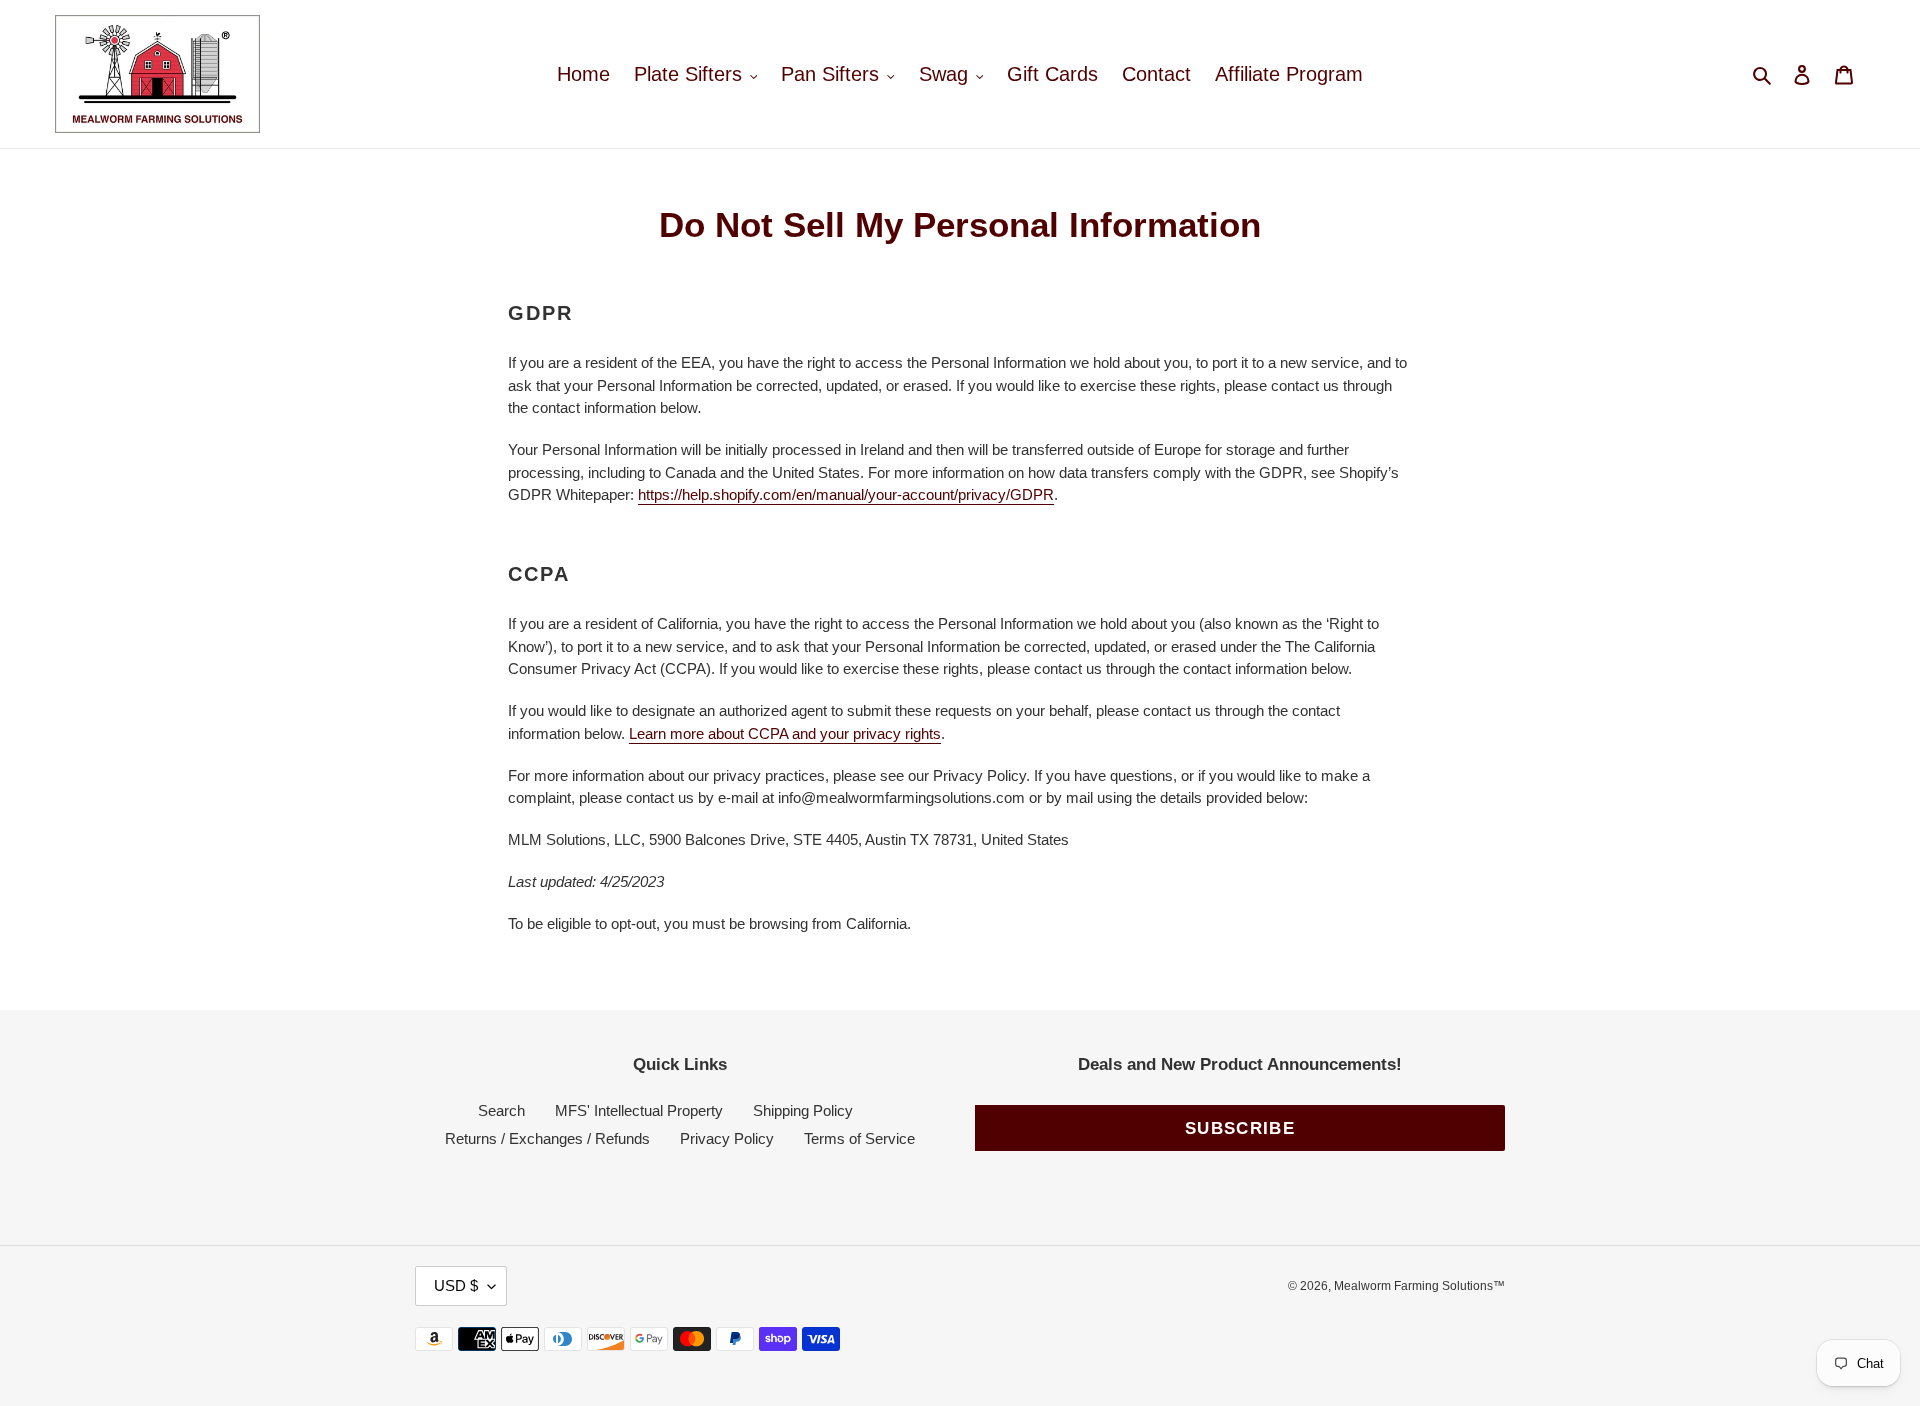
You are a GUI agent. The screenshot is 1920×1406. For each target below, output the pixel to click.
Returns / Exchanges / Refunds (547, 1138)
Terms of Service (859, 1138)
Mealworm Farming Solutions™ (1419, 1286)
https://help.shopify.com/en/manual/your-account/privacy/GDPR (846, 494)
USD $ (456, 1285)
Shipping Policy (803, 1110)
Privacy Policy (727, 1138)
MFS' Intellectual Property (639, 1110)
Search (501, 1110)
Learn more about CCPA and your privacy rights (785, 733)
